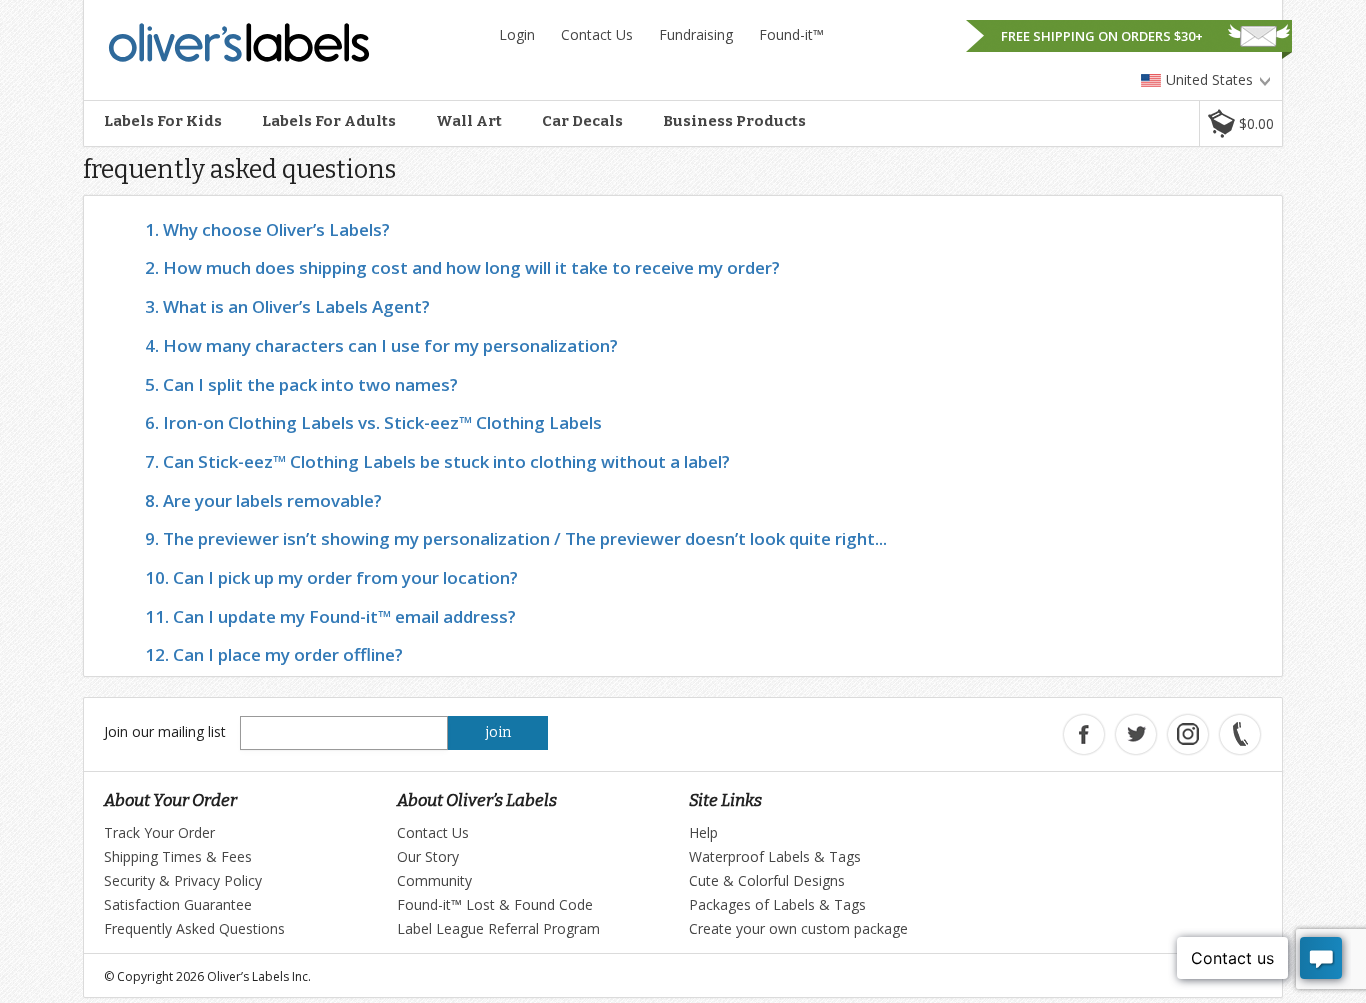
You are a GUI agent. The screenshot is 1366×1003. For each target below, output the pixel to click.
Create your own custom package (798, 928)
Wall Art (469, 121)
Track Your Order (159, 832)
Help (703, 832)
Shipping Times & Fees (178, 856)
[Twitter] (1136, 734)
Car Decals (582, 121)
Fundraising (696, 34)
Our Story (428, 856)
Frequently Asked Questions (194, 928)
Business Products (734, 121)
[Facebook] (1084, 734)
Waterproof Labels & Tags (775, 856)
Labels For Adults (329, 121)
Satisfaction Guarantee (178, 904)
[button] (1240, 123)
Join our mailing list (165, 731)
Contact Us (597, 34)
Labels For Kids (163, 121)
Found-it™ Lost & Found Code (495, 904)
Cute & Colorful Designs (767, 880)
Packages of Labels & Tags (777, 904)
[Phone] (1240, 734)
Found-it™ (791, 34)
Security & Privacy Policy (183, 880)
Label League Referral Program (498, 928)
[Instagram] (1188, 734)
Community (434, 880)
